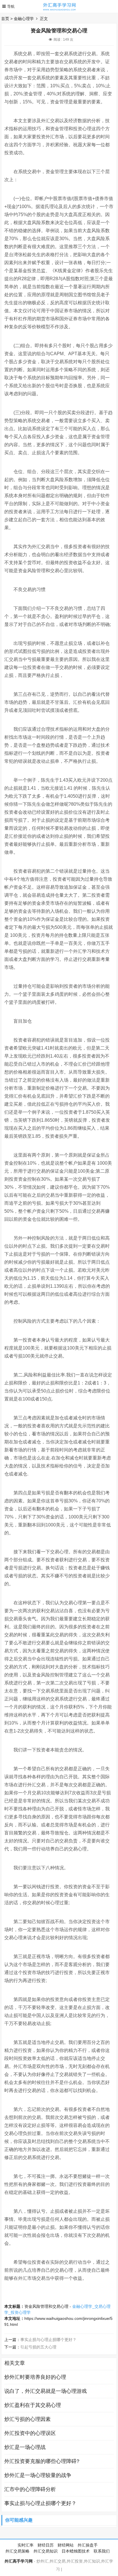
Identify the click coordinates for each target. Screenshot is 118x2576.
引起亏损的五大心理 (38, 2347)
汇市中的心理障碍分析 (30, 2489)
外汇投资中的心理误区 (30, 2433)
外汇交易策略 (17, 2551)
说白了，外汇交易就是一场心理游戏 (46, 2391)
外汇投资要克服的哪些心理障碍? (42, 2461)
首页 (5, 19)
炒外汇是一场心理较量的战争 (38, 2475)
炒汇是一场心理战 (25, 2447)
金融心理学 (24, 19)
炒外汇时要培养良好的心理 (35, 2377)
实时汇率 (25, 2545)
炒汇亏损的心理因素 (27, 2419)
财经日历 (46, 2545)
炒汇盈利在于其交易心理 (33, 2405)
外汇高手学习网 (19, 2561)
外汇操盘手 (88, 2545)
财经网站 (66, 2545)
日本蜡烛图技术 (76, 2551)
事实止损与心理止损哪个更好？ (48, 2340)
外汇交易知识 (46, 2551)
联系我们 (102, 2551)
